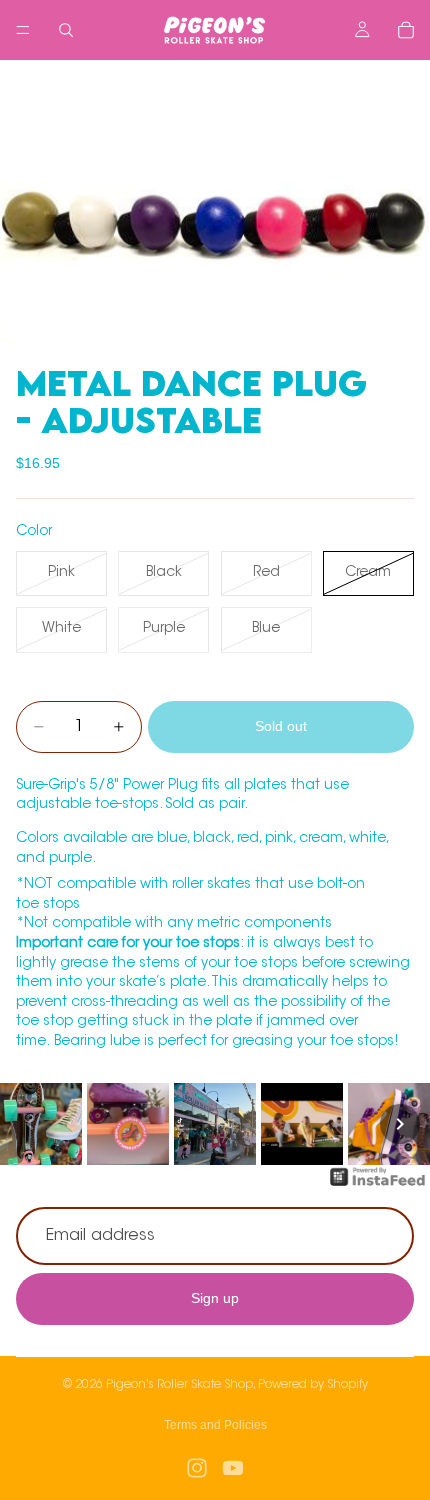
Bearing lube (97, 1042)
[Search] (66, 30)
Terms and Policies (215, 1425)
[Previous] (30, 1124)
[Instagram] (197, 1468)
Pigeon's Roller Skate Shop (179, 1385)
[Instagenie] (378, 1187)
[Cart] (406, 30)
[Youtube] (233, 1468)
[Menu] (23, 30)
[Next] (400, 1124)
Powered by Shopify (313, 1385)
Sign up (215, 1299)
